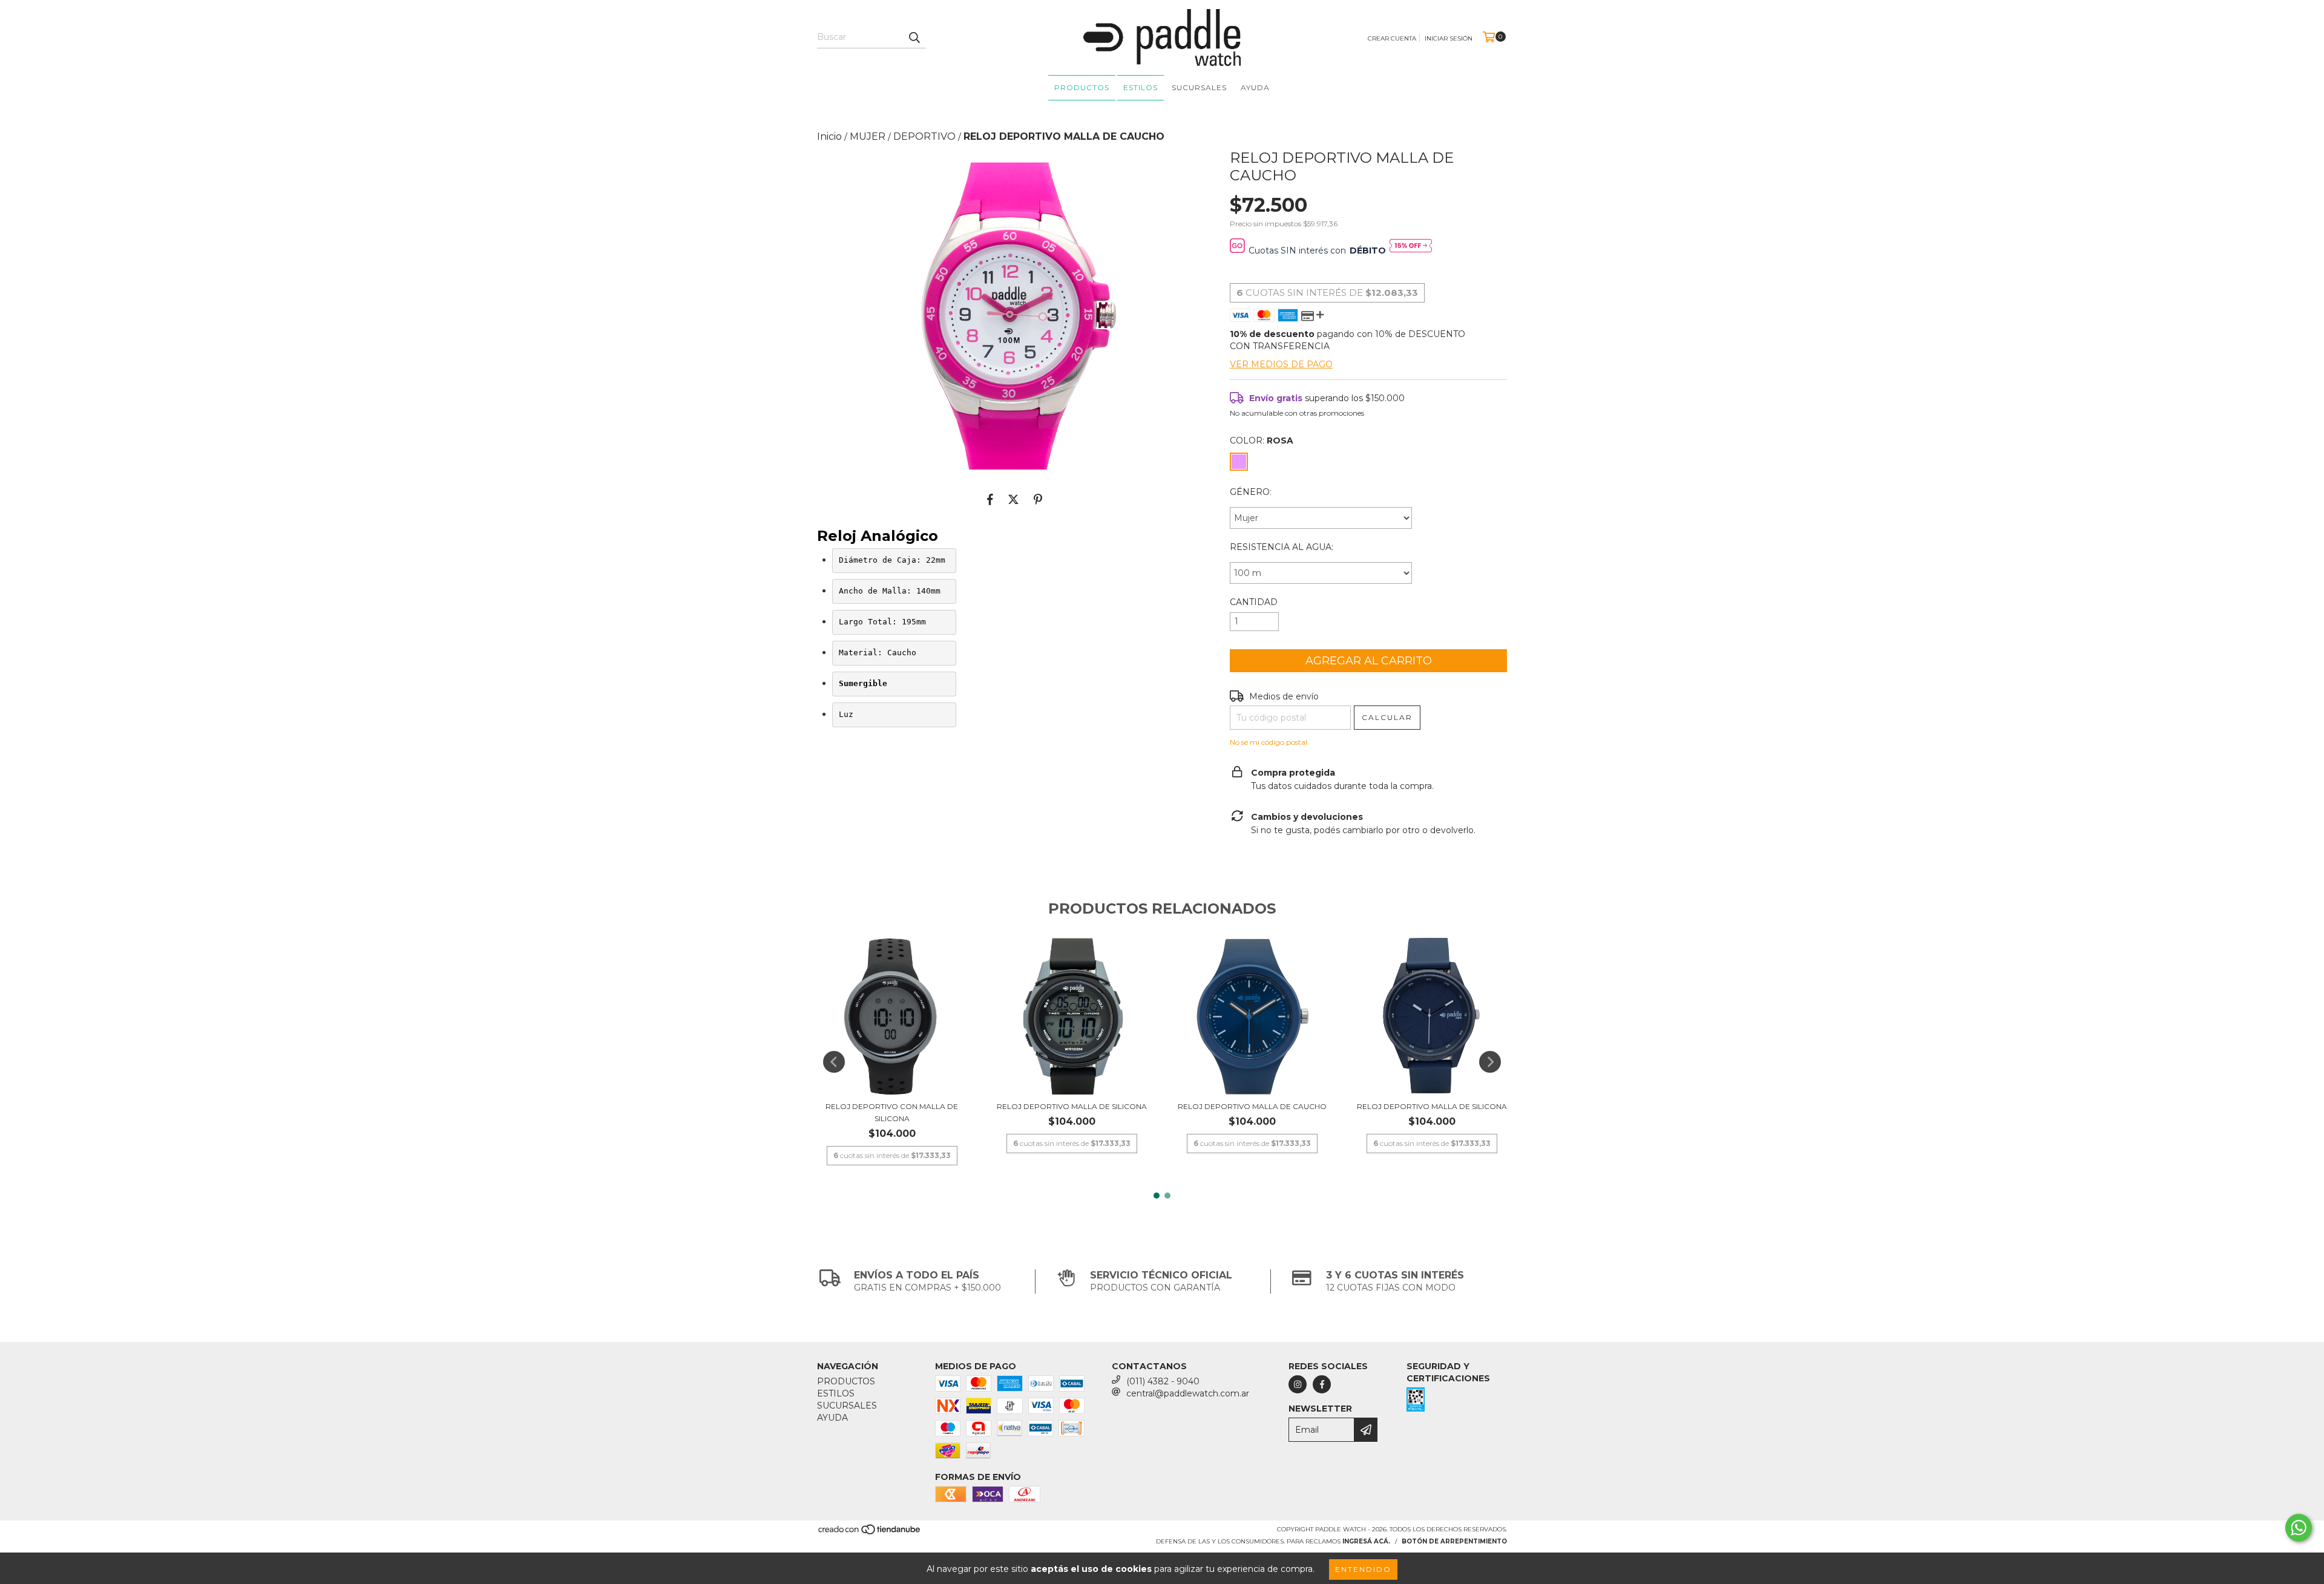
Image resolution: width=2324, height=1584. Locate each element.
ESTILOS (1141, 87)
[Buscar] (914, 38)
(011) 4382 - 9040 (1163, 1381)
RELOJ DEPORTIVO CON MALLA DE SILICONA (892, 1112)
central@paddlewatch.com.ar (1188, 1393)
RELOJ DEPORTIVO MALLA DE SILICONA (1072, 1106)
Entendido (1363, 1569)
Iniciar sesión (1449, 38)
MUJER (868, 136)
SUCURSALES (1199, 87)
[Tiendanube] (870, 1533)
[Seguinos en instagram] (1298, 1384)
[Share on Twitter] (1013, 500)
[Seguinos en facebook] (1322, 1384)
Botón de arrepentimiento (1454, 1541)
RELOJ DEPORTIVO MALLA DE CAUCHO (1252, 1106)
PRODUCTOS (1082, 87)
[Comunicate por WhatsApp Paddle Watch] (2299, 1528)
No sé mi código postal (1269, 742)
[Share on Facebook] (990, 500)
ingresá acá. (1366, 1541)
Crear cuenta (1392, 38)
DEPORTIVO (924, 136)
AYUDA (1255, 87)
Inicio (829, 136)
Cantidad (1254, 602)
